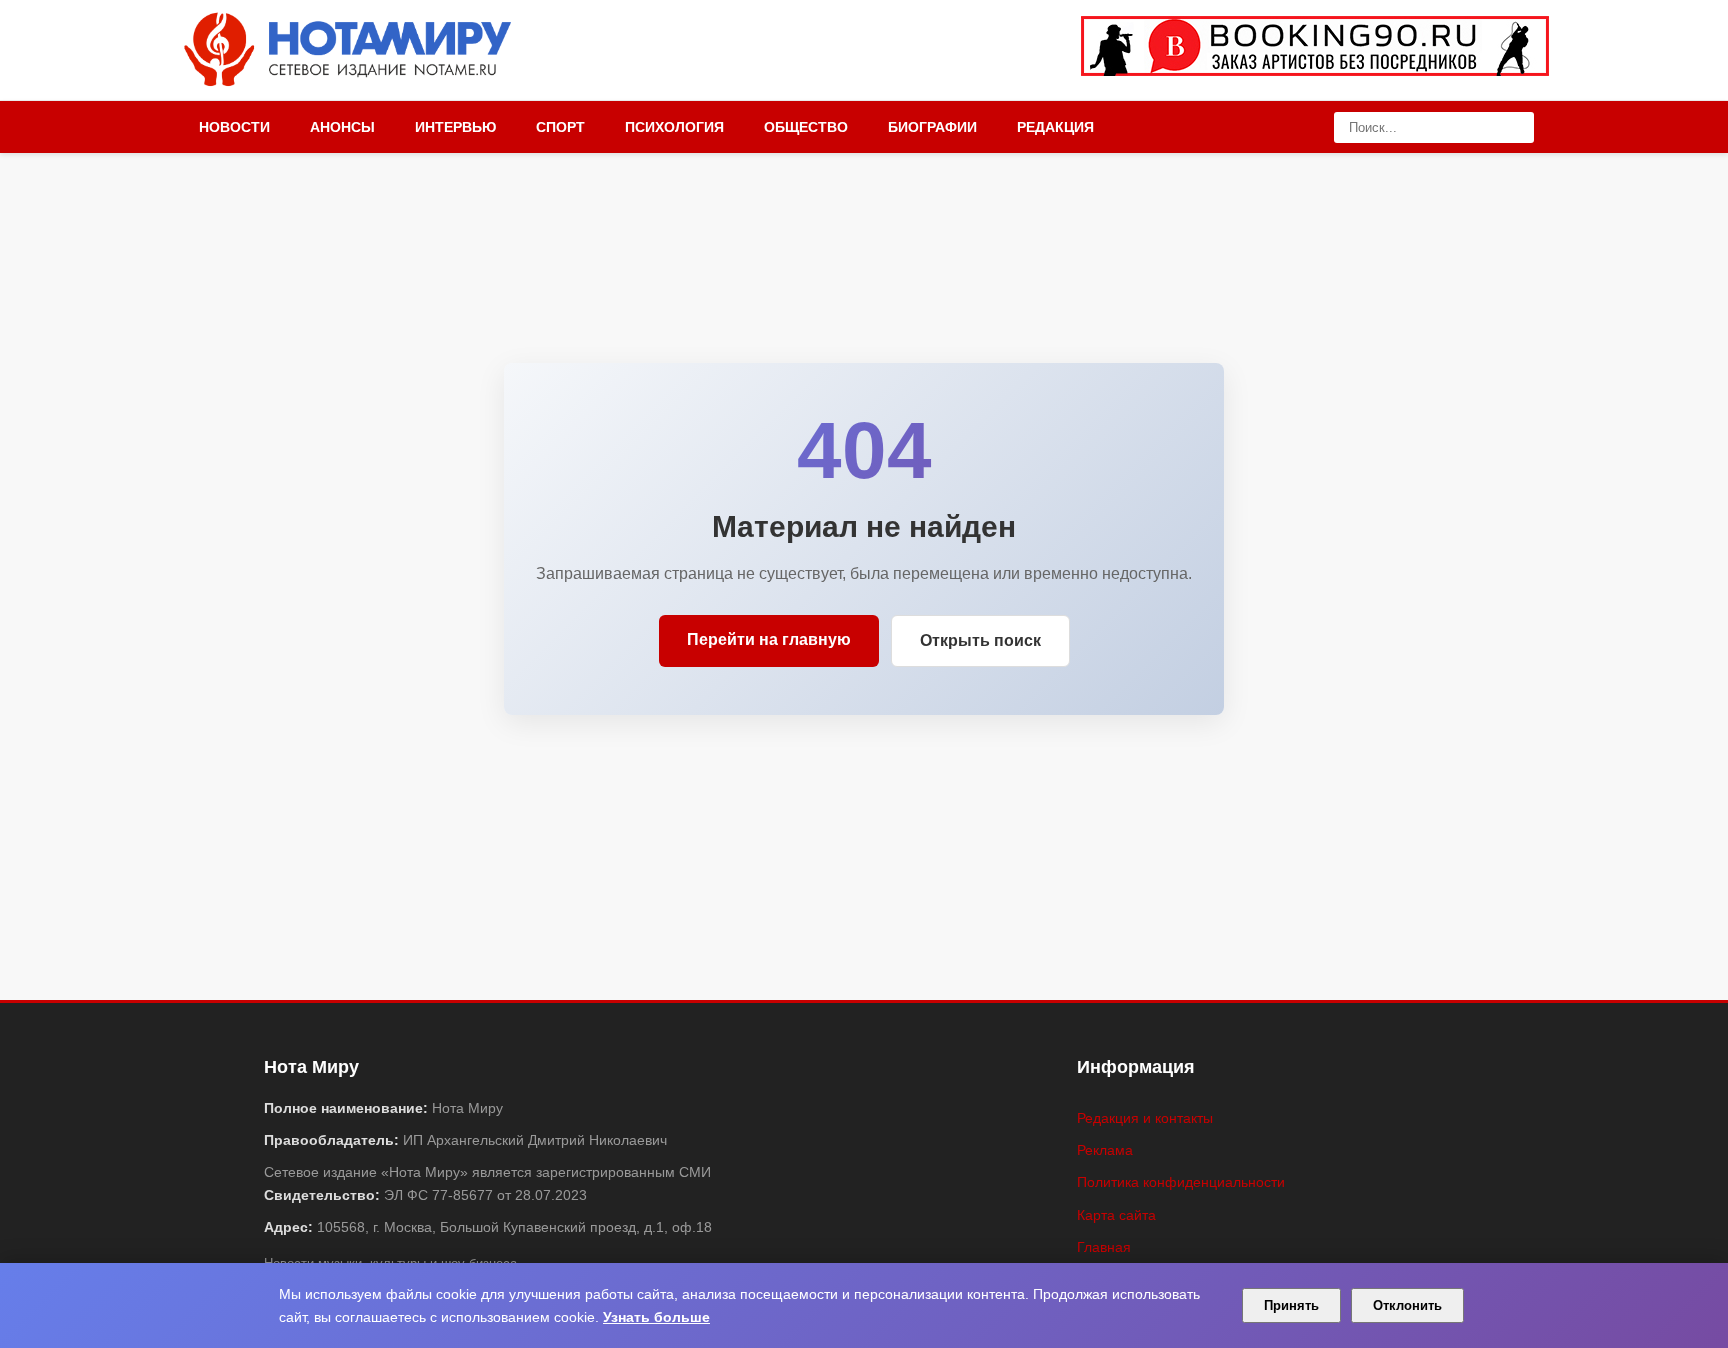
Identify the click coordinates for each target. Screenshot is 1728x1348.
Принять (1291, 1305)
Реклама (1105, 1150)
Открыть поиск (980, 640)
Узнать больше (656, 1317)
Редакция (1055, 127)
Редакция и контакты (1145, 1118)
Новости (234, 127)
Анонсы (342, 127)
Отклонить (1407, 1305)
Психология (674, 127)
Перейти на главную (769, 639)
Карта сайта (1116, 1215)
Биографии (932, 127)
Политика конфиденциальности (1181, 1182)
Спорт (560, 127)
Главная (1104, 1247)
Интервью (455, 127)
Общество (806, 127)
